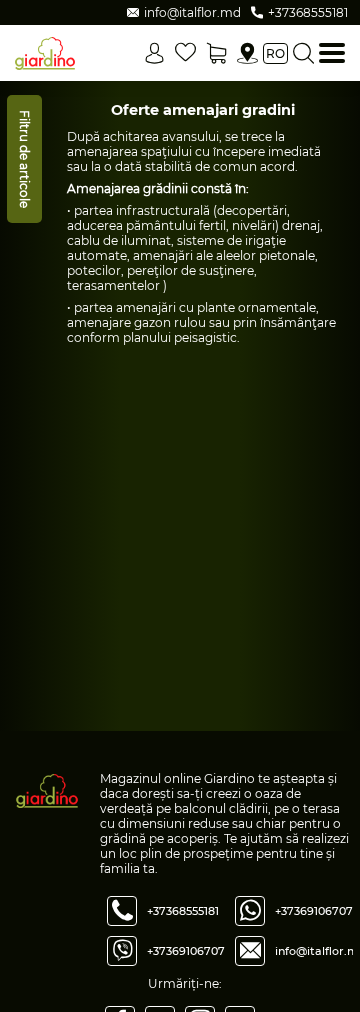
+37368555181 (183, 911)
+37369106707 (186, 951)
